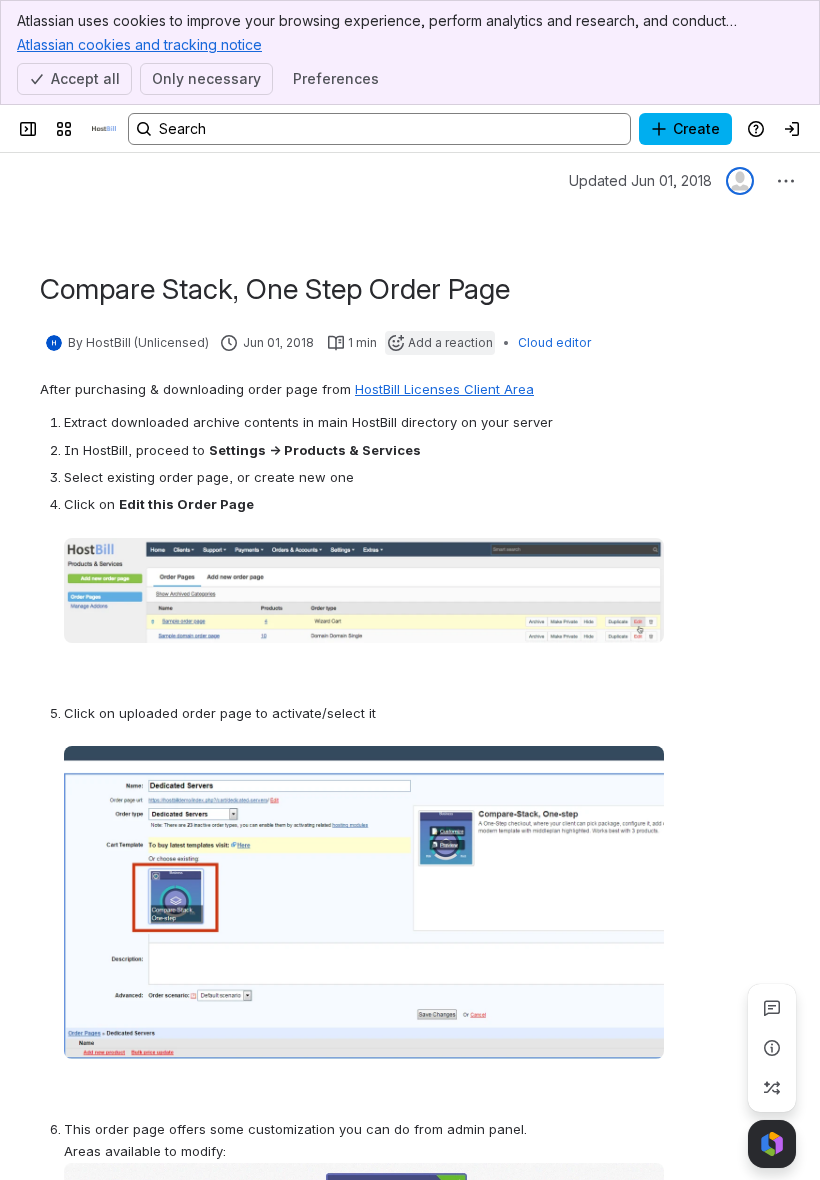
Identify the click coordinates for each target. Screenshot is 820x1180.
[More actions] (786, 181)
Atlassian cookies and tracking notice (139, 44)
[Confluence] (104, 129)
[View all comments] (772, 1008)
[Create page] (772, 1088)
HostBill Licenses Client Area (444, 389)
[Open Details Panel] (772, 1048)
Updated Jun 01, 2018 (640, 180)
